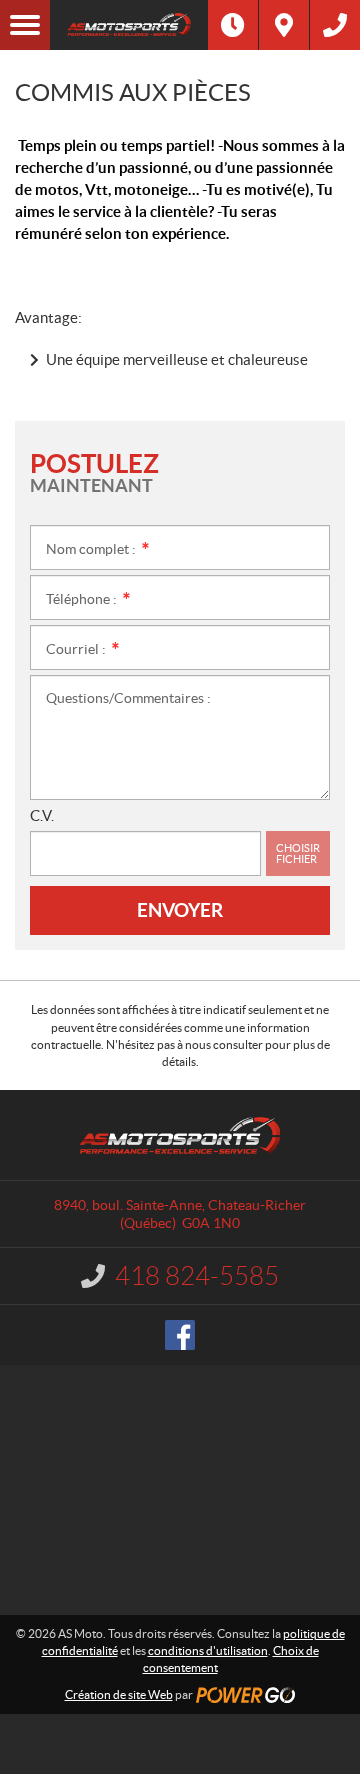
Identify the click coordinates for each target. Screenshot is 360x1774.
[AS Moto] (129, 25)
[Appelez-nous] (335, 25)
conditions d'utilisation (208, 1650)
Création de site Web (119, 1694)
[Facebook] (180, 1335)
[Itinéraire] (284, 25)
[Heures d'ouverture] (233, 25)
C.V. (42, 815)
